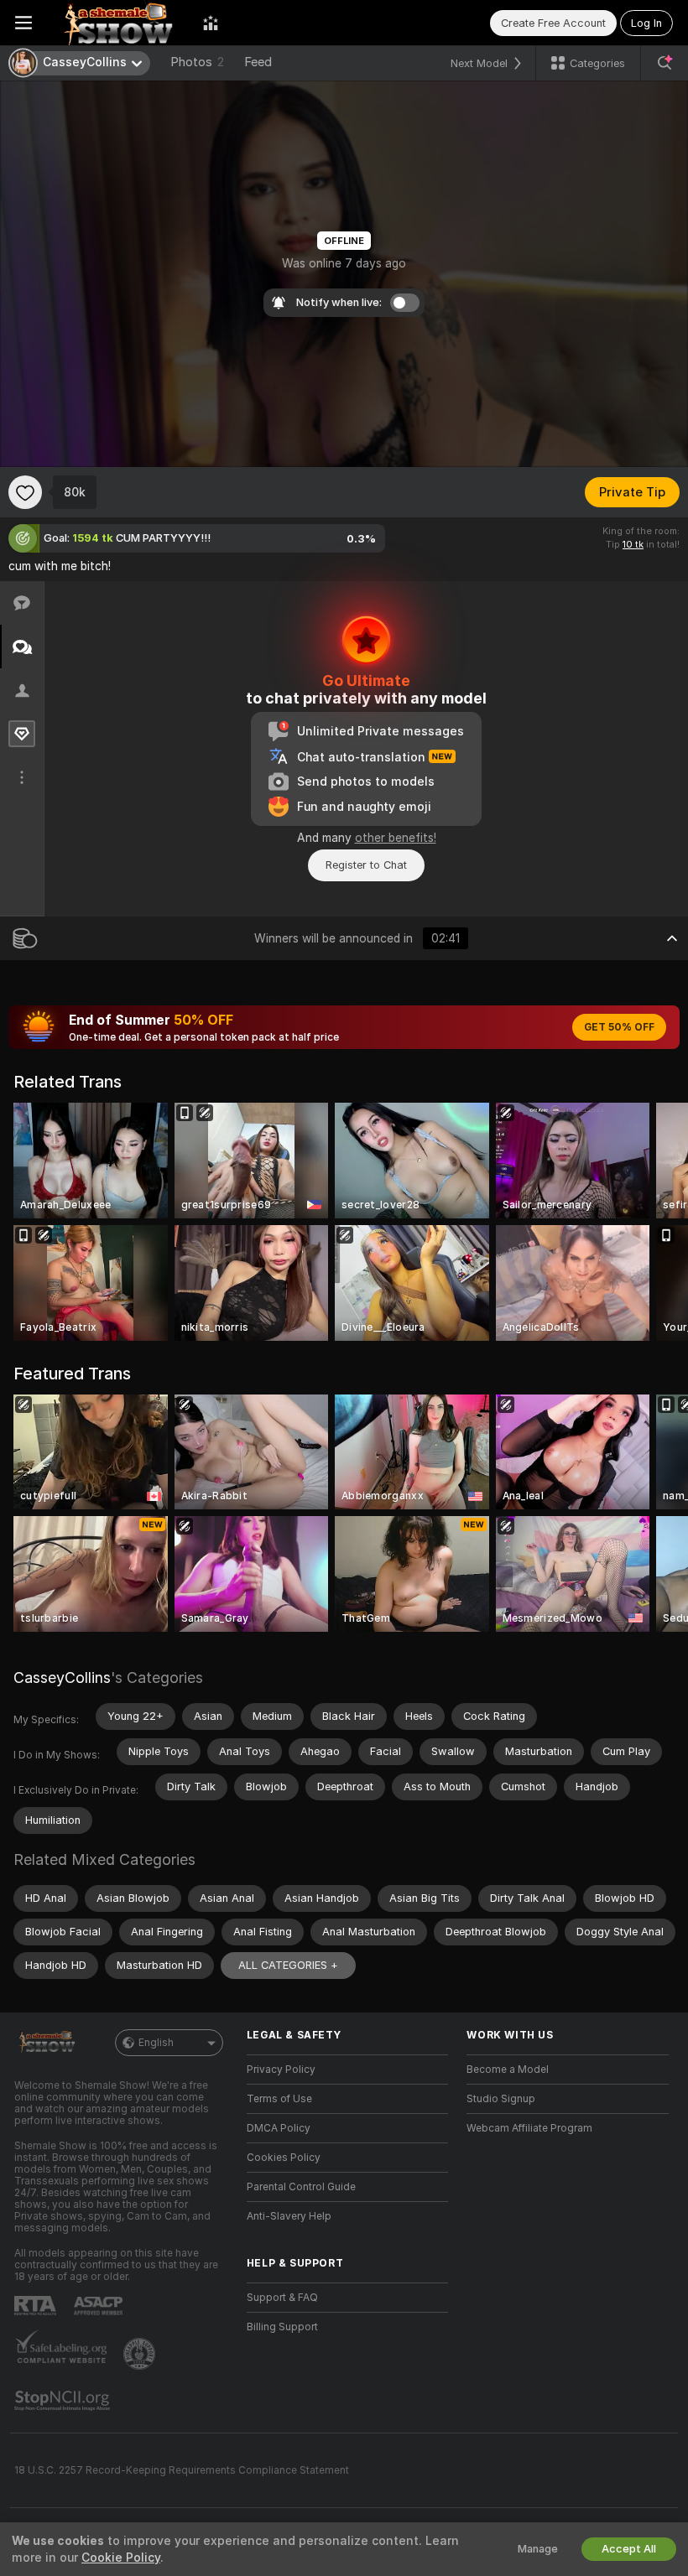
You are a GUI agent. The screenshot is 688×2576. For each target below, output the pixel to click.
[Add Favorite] (25, 492)
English (156, 2043)
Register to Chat (366, 865)
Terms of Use (279, 2099)
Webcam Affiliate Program (529, 2128)
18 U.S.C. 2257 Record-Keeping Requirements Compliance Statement (182, 2470)
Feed (258, 62)
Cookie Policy (121, 2558)
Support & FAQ (282, 2298)
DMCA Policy (279, 2128)
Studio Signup (501, 2099)
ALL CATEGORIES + (288, 1965)
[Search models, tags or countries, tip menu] (665, 63)
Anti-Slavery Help (289, 2216)
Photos (197, 62)
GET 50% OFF (619, 1027)
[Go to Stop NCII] (64, 2401)
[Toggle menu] (23, 23)
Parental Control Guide (301, 2187)
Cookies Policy (284, 2158)
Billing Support (282, 2327)
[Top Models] (211, 23)
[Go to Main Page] (117, 23)
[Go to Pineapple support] (141, 2354)
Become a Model (508, 2070)
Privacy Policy (281, 2070)
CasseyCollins (62, 1678)
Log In (646, 23)
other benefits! (396, 838)
